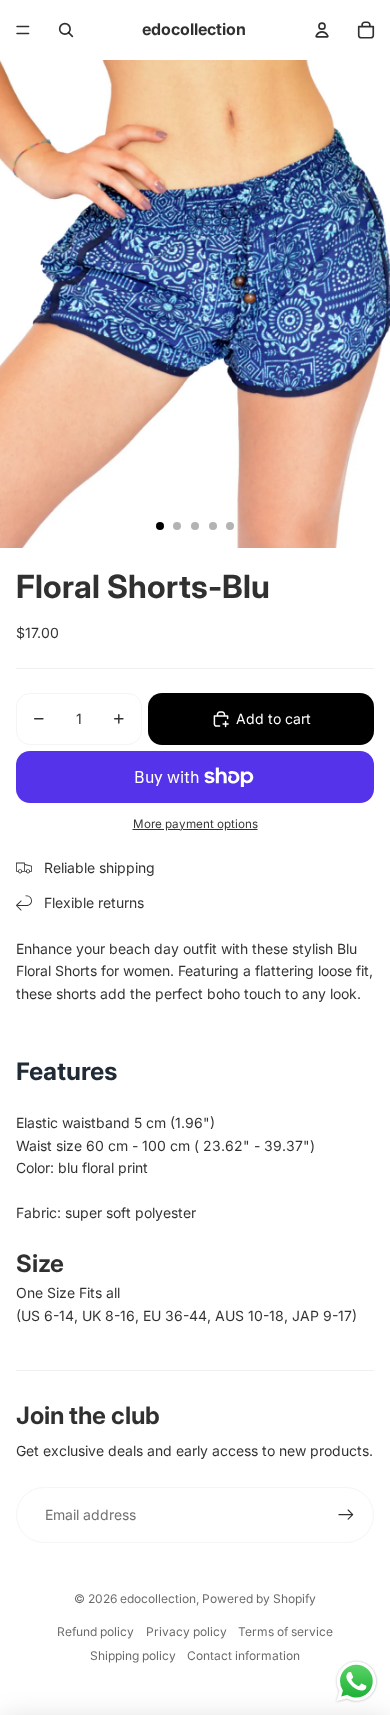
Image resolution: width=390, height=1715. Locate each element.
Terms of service (285, 1631)
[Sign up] (346, 1515)
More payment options (195, 824)
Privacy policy (186, 1631)
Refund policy (95, 1631)
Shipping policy (133, 1655)
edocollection (158, 1598)
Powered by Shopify (259, 1598)
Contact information (243, 1655)
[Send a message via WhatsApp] (356, 1681)
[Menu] (23, 30)
